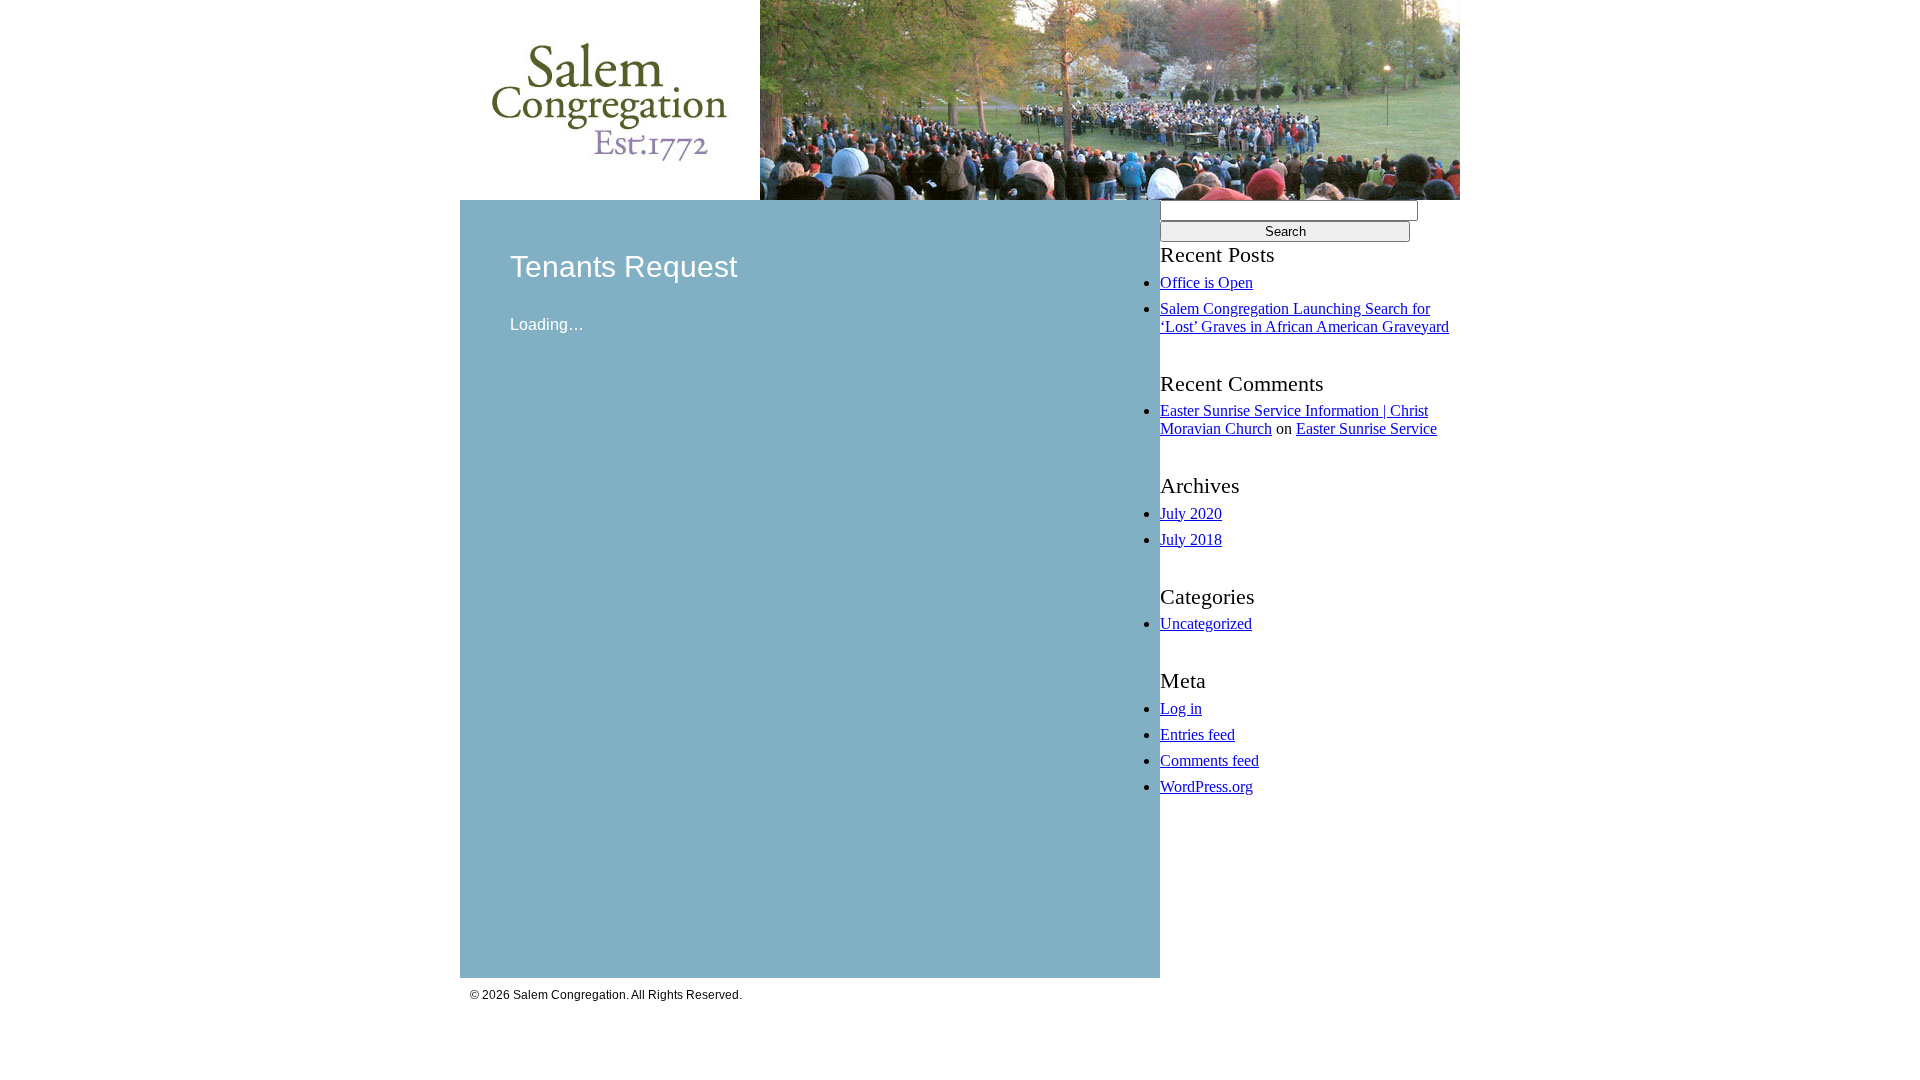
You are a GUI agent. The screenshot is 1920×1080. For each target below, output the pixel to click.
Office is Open (1206, 282)
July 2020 (1191, 513)
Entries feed (1197, 734)
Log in (1181, 708)
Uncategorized (1206, 623)
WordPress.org (1206, 786)
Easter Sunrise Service (1366, 428)
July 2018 (1191, 539)
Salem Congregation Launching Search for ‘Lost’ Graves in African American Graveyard (1304, 317)
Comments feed (1209, 760)
